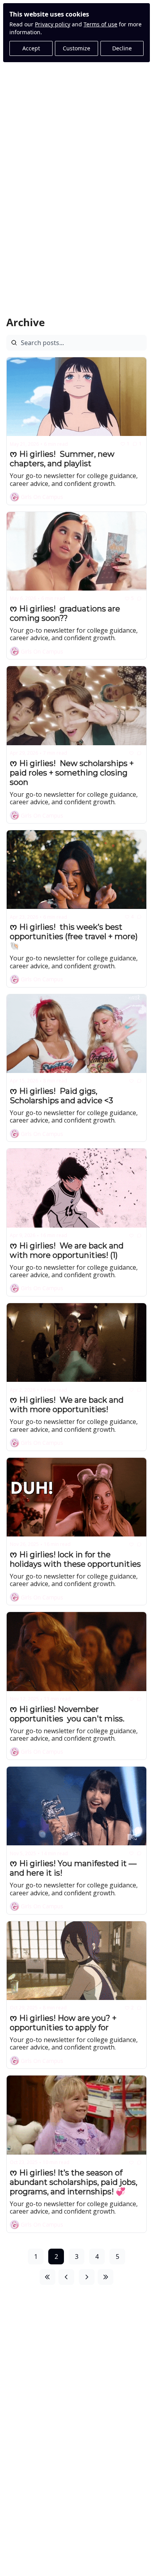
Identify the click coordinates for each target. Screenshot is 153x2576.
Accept (31, 48)
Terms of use (100, 24)
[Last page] (106, 2277)
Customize (76, 48)
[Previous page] (66, 2277)
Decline (122, 48)
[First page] (47, 2277)
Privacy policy (53, 24)
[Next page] (87, 2277)
